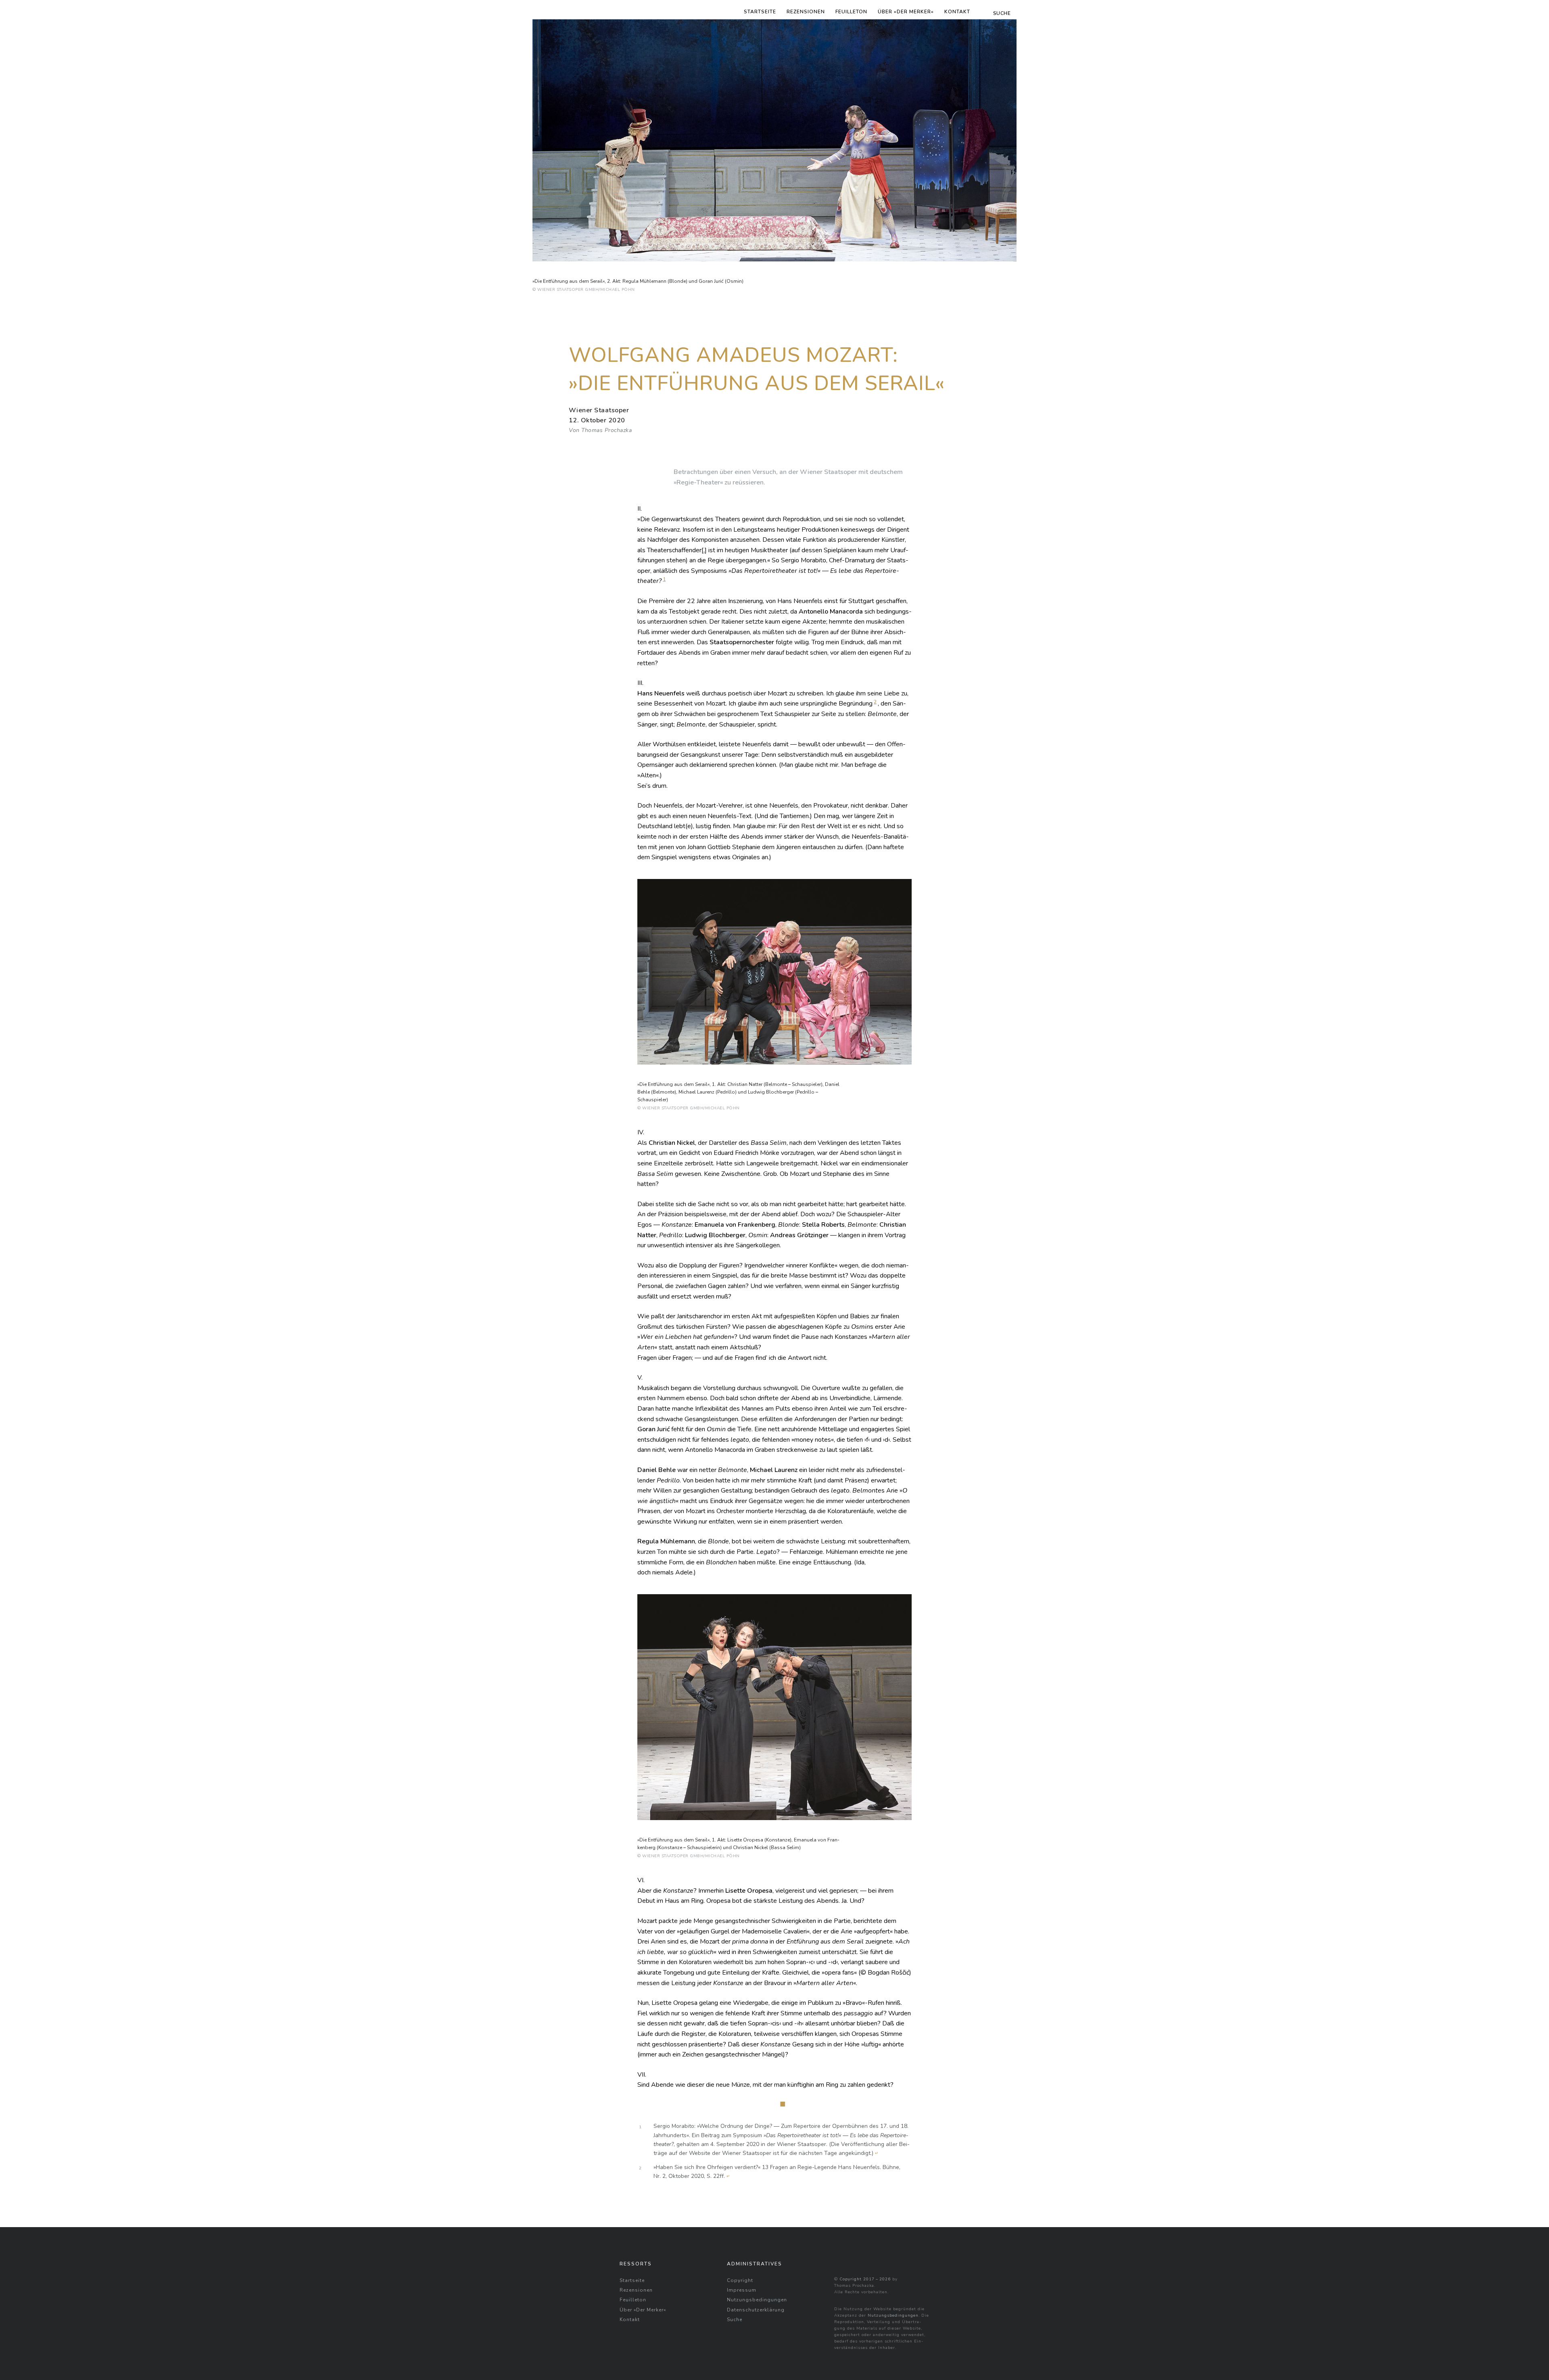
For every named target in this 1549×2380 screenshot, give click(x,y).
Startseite (760, 12)
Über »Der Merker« (906, 12)
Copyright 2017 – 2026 (865, 2279)
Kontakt (957, 12)
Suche (735, 2319)
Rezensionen (806, 12)
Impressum (742, 2290)
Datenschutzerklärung (756, 2310)
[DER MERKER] (559, 10)
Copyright (740, 2280)
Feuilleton (851, 12)
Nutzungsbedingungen (757, 2300)
